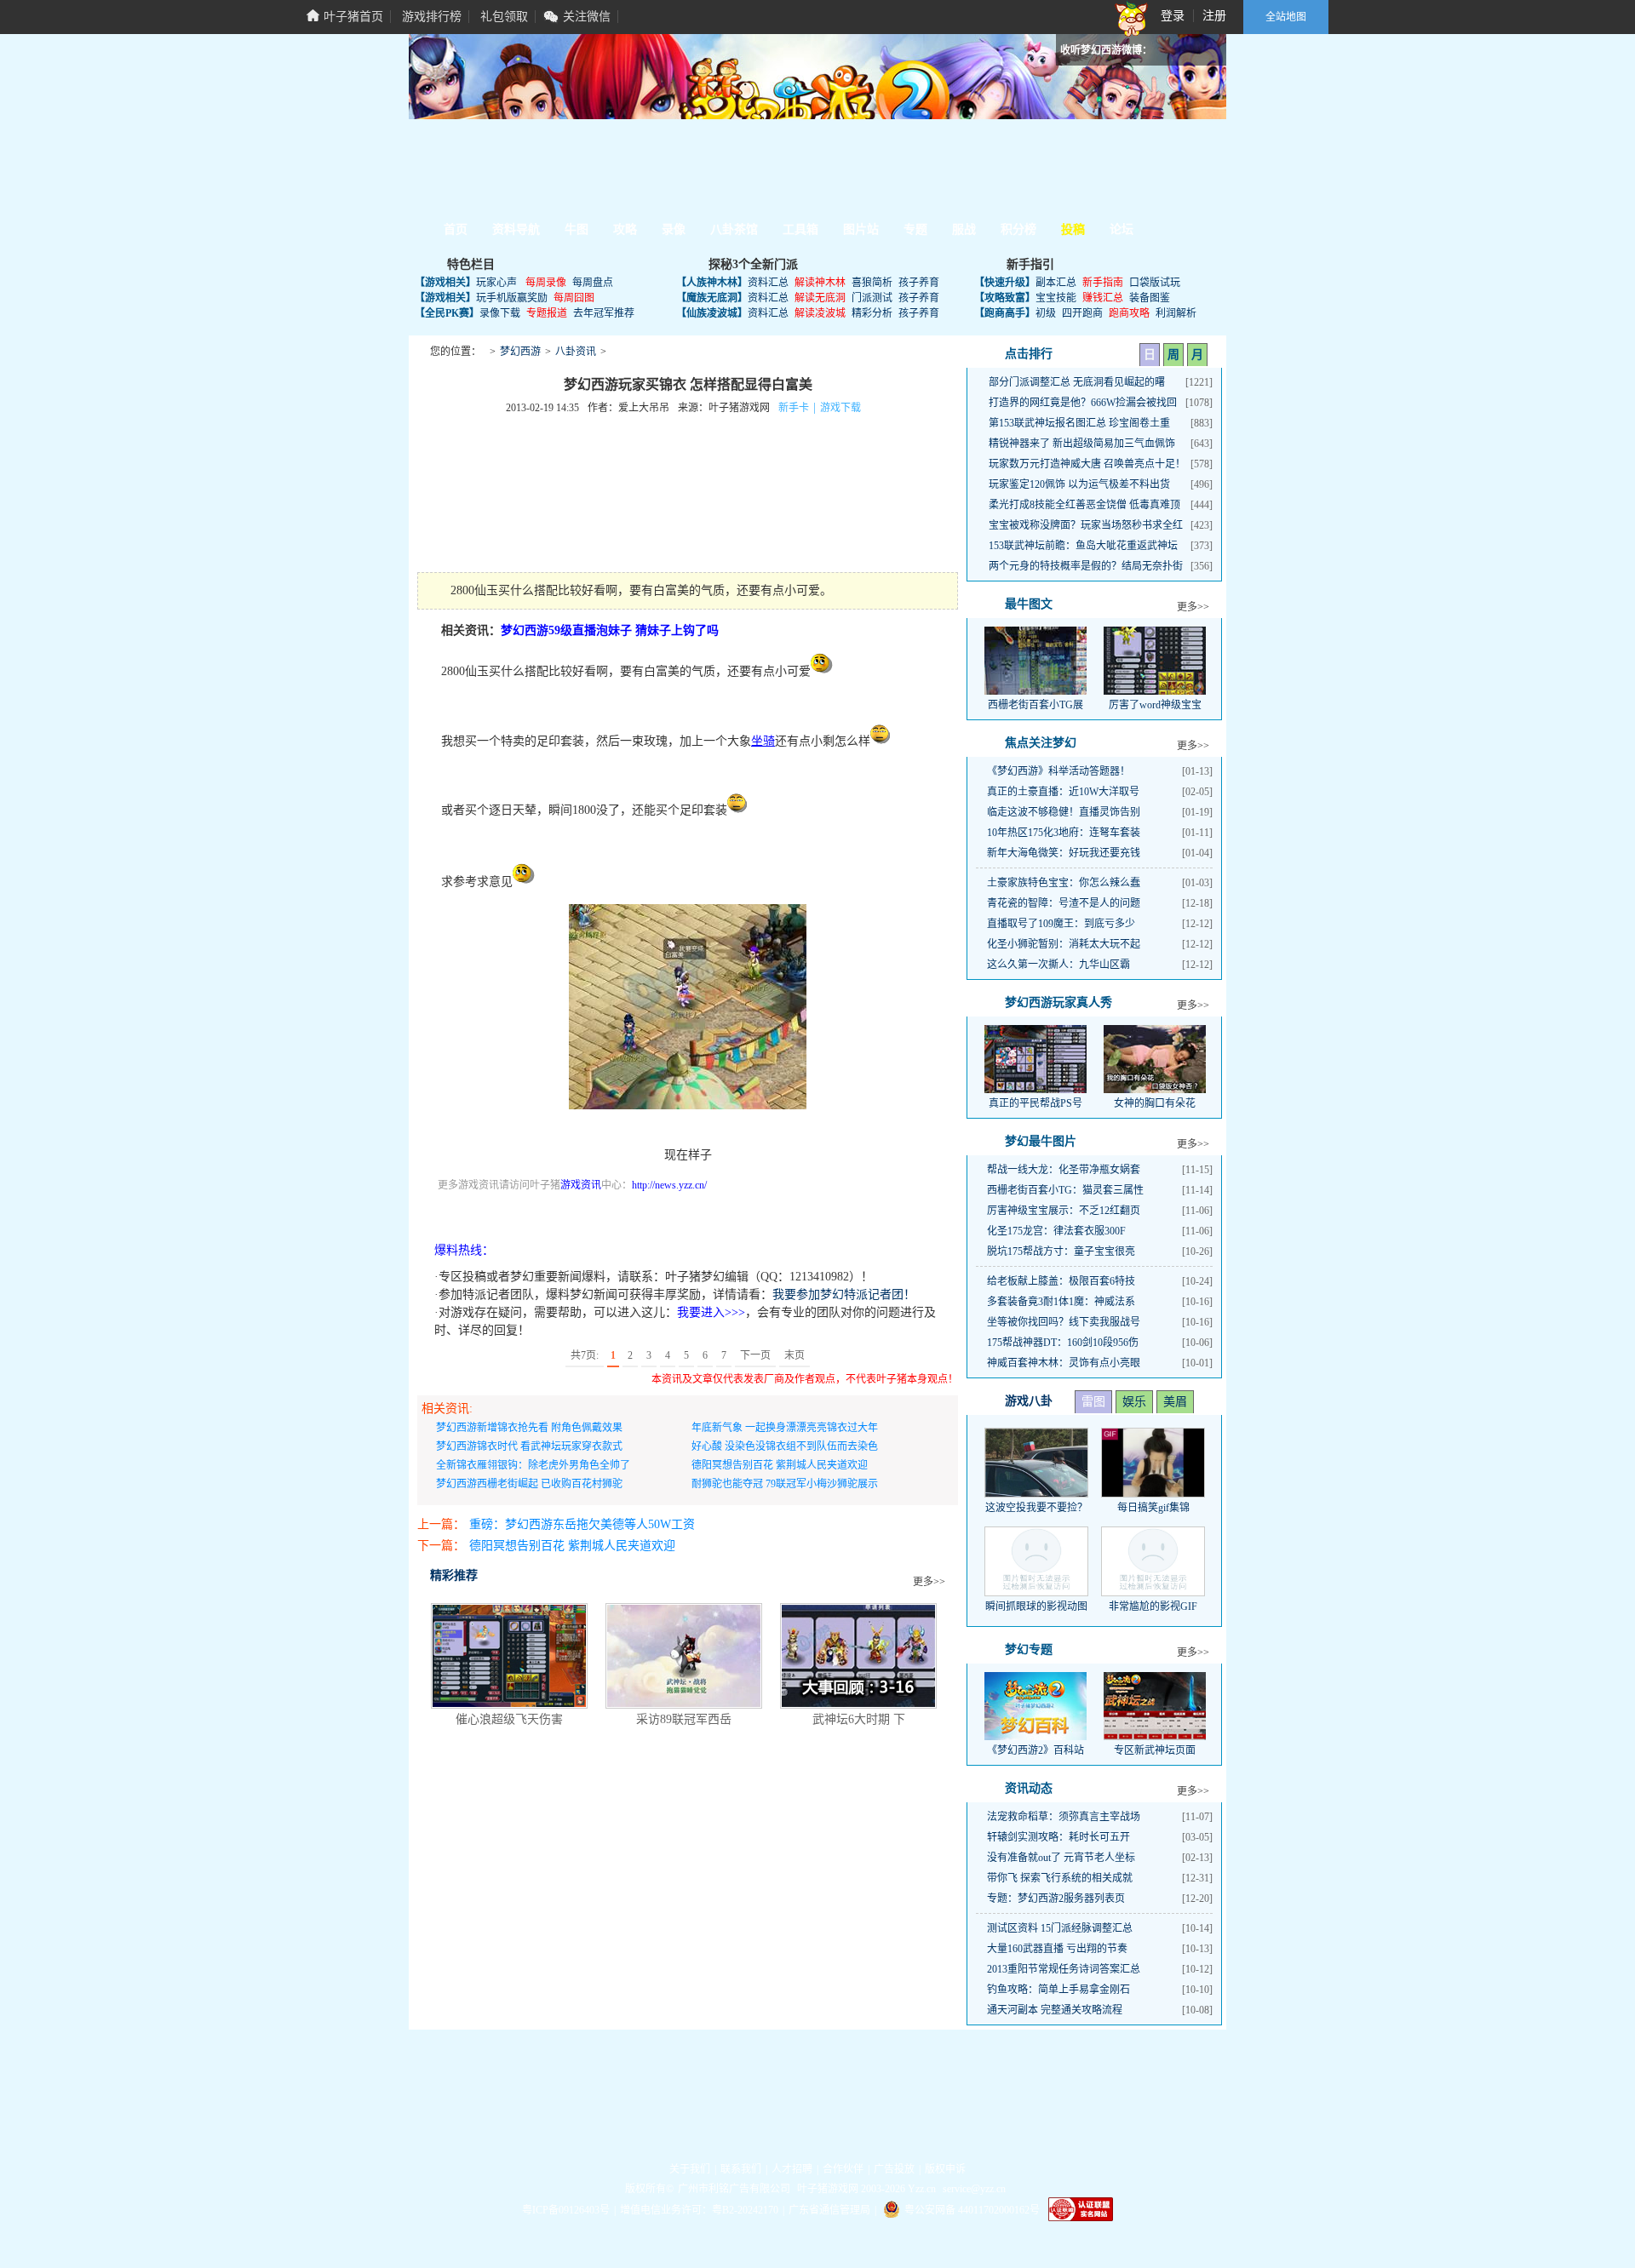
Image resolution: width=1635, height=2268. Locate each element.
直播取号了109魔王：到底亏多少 (1061, 924)
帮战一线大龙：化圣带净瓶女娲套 (1064, 1170)
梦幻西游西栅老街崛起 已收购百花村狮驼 (529, 1484)
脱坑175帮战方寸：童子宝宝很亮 (1061, 1251)
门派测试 (872, 298)
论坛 (1122, 229)
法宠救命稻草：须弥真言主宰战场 (1064, 1817)
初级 (1046, 313)
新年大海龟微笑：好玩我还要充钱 (1064, 853)
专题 (915, 229)
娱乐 (1134, 1402)
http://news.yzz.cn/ (669, 1185)
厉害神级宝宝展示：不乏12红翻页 (1064, 1211)
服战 (964, 229)
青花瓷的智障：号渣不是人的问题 (1064, 903)
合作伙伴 (843, 2169)
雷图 (1093, 1402)
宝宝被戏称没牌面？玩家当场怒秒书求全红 (1086, 525)
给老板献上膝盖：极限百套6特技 (1061, 1281)
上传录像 (473, 1217)
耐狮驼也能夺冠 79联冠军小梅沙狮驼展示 (785, 1484)
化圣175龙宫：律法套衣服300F (1056, 1231)
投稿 (1073, 229)
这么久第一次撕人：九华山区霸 (1058, 965)
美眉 (1175, 1402)
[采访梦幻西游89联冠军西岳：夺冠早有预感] (684, 1656)
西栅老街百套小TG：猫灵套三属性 (1065, 1190)
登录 (1173, 16)
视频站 (604, 197)
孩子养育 (919, 283)
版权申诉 (945, 2169)
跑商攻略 (1129, 313)
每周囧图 (574, 298)
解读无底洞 (820, 298)
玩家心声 (496, 283)
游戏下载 (840, 408)
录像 (674, 229)
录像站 (829, 197)
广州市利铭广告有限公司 (734, 2189)
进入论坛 (1158, 165)
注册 (1214, 16)
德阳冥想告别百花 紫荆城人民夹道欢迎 (780, 1465)
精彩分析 (872, 313)
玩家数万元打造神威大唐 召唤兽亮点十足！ (1087, 464)
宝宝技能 (1056, 298)
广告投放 (894, 2169)
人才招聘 (792, 2169)
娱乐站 (754, 197)
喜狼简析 (872, 283)
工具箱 (454, 197)
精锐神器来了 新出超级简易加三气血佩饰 (1082, 444)
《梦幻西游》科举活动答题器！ (1058, 771)
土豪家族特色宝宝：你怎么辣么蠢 (1064, 883)
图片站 (529, 197)
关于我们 (690, 2169)
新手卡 (794, 408)
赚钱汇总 (1103, 298)
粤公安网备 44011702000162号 (972, 2210)
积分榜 (1018, 229)
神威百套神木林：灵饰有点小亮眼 (1064, 1363)
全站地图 (1286, 17)
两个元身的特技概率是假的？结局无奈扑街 (1086, 566)
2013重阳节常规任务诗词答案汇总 (1064, 1969)
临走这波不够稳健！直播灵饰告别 (1064, 812)
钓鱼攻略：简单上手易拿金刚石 (1058, 1990)
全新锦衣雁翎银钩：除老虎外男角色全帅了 (533, 1465)
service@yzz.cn (974, 2189)
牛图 (577, 229)
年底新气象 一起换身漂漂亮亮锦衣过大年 (785, 1428)
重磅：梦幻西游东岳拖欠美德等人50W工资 (582, 1524)
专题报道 (547, 313)
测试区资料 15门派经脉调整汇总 (1060, 1928)
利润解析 (1176, 313)
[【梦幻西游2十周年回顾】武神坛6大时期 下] (858, 1656)
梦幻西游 (520, 352)
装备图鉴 (1150, 298)
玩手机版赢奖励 (512, 298)
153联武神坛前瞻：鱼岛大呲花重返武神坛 (1083, 546)
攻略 (625, 229)
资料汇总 (768, 283)
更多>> (929, 1582)
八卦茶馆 (734, 229)
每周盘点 (593, 283)
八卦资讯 (576, 352)
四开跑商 (1082, 313)
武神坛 (679, 197)
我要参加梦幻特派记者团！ (844, 1294)
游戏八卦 (1029, 1401)
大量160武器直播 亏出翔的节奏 (1057, 1949)
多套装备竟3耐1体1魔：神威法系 (1061, 1302)
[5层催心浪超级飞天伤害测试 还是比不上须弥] (509, 1656)
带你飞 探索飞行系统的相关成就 (1060, 1878)
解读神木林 (820, 283)
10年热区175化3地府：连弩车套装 (1064, 833)
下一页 (755, 1355)
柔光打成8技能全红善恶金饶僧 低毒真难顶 (1084, 505)
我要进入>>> (711, 1312)
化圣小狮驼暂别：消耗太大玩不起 (1064, 944)
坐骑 (763, 741)
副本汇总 (1056, 283)
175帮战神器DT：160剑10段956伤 (1063, 1343)
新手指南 (1103, 283)
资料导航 (516, 229)
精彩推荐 (454, 1575)
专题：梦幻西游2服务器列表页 (1056, 1899)
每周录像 (546, 283)
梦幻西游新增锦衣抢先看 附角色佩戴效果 (529, 1428)
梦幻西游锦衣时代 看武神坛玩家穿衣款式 (529, 1446)
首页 (456, 229)
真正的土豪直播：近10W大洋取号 (1063, 792)
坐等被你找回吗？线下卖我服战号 (1064, 1322)
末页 (795, 1355)
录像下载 (500, 313)
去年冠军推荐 (604, 313)
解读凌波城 (820, 313)
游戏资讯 (581, 1185)
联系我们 (741, 2169)
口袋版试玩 (1155, 283)
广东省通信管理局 (829, 2210)
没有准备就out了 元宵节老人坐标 (1061, 1858)
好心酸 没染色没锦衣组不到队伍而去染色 (785, 1446)
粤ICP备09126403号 (566, 2210)
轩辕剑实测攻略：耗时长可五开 (1058, 1837)
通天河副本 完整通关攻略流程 (1055, 2010)
